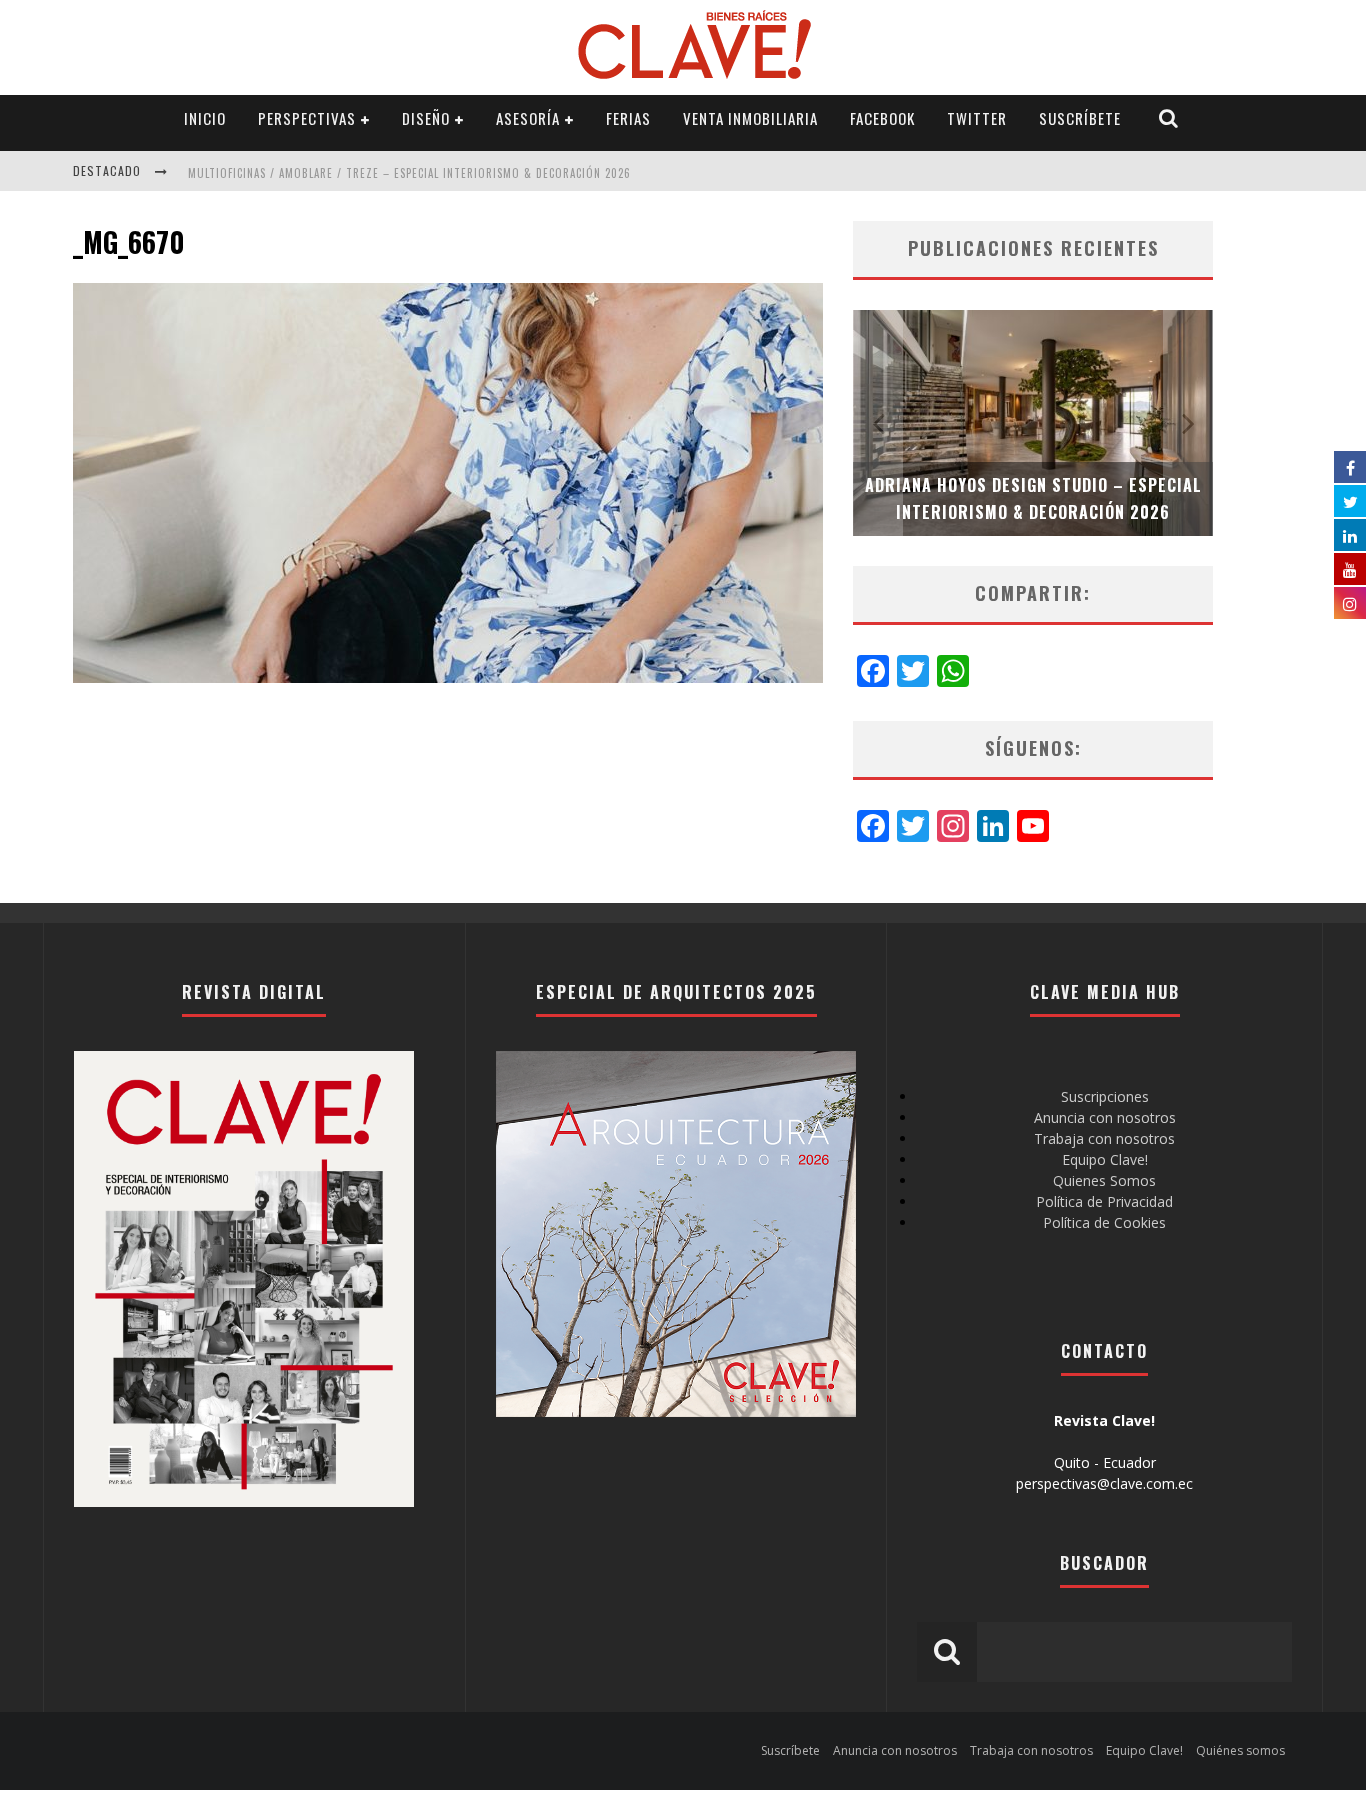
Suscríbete (1080, 118)
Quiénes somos (1240, 1750)
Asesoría (528, 118)
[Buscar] (1169, 118)
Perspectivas (307, 118)
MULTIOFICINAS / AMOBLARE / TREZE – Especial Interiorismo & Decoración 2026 (409, 173)
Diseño (426, 118)
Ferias (628, 118)
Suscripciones (1105, 1096)
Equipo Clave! (1105, 1159)
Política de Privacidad (1104, 1201)
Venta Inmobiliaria (750, 118)
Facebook (882, 118)
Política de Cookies (1104, 1222)
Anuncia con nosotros (1105, 1117)
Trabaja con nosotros (1104, 1138)
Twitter (977, 118)
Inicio (205, 118)
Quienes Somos (1104, 1180)
